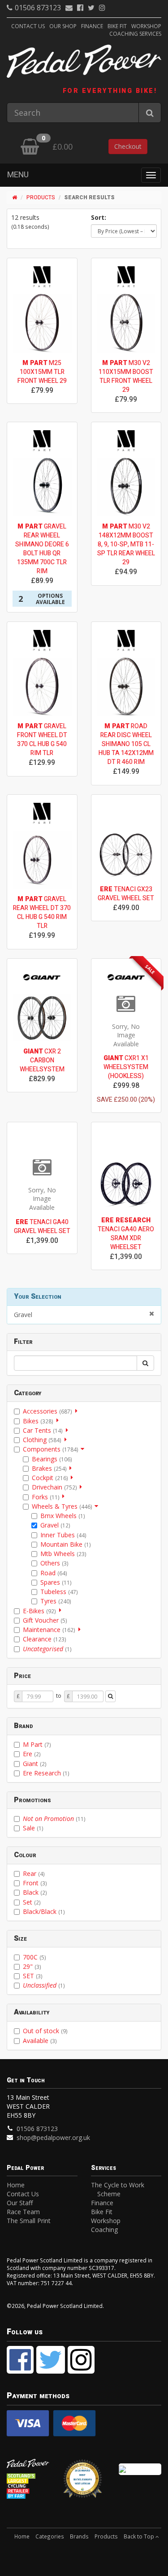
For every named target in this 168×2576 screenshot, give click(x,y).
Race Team (23, 2212)
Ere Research (46, 1773)
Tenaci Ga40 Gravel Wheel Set (42, 1227)
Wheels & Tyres (62, 1506)
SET (33, 1976)
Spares (56, 1582)
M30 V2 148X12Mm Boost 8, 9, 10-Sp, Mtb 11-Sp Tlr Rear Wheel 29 (126, 544)
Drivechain (54, 1487)
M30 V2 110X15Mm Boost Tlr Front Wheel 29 (126, 376)
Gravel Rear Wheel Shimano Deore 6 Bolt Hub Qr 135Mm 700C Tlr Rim (42, 549)
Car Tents (43, 1430)
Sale (33, 1828)
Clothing (42, 1440)
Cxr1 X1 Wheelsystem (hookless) (126, 1067)
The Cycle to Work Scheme (118, 2189)
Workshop (146, 26)
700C (34, 1957)
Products (41, 197)
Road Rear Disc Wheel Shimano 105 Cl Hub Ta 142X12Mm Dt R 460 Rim (126, 744)
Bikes (38, 1421)
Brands (79, 2536)
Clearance (45, 1639)
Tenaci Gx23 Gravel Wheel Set (126, 894)
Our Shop (63, 26)
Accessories (47, 1411)
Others (54, 1563)
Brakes (49, 1468)
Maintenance (49, 1630)
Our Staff (20, 2203)
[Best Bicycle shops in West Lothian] (84, 2482)
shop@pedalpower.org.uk (53, 2138)
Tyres (56, 1601)
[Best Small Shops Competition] (140, 2469)
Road (54, 1573)
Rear (34, 1873)
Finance (92, 26)
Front (35, 1883)
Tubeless (59, 1592)
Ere (32, 1754)
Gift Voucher (45, 1620)
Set (32, 1902)
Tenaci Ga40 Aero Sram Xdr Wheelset (126, 1234)
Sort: (99, 217)
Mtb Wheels (63, 1554)
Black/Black (44, 1911)
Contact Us (28, 26)
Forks (46, 1497)
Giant (35, 1764)
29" (32, 1966)
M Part (37, 1744)
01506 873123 (38, 8)
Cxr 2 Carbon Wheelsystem (42, 1060)
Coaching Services (135, 34)
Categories (50, 2536)
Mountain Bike (66, 1544)
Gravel (23, 1315)
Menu (18, 175)
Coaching (104, 2230)
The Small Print (29, 2221)
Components (51, 1449)
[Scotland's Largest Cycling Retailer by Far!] (28, 2487)
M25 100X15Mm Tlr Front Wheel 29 (42, 372)
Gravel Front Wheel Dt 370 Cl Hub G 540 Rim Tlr (42, 740)
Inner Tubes (63, 1535)
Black (35, 1892)
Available (40, 2041)
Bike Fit (117, 26)
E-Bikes (39, 1611)
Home (16, 2185)
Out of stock (45, 2031)
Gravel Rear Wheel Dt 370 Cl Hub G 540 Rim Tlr (42, 913)
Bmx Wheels (63, 1516)
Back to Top (140, 2536)
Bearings (52, 1459)
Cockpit (50, 1478)
